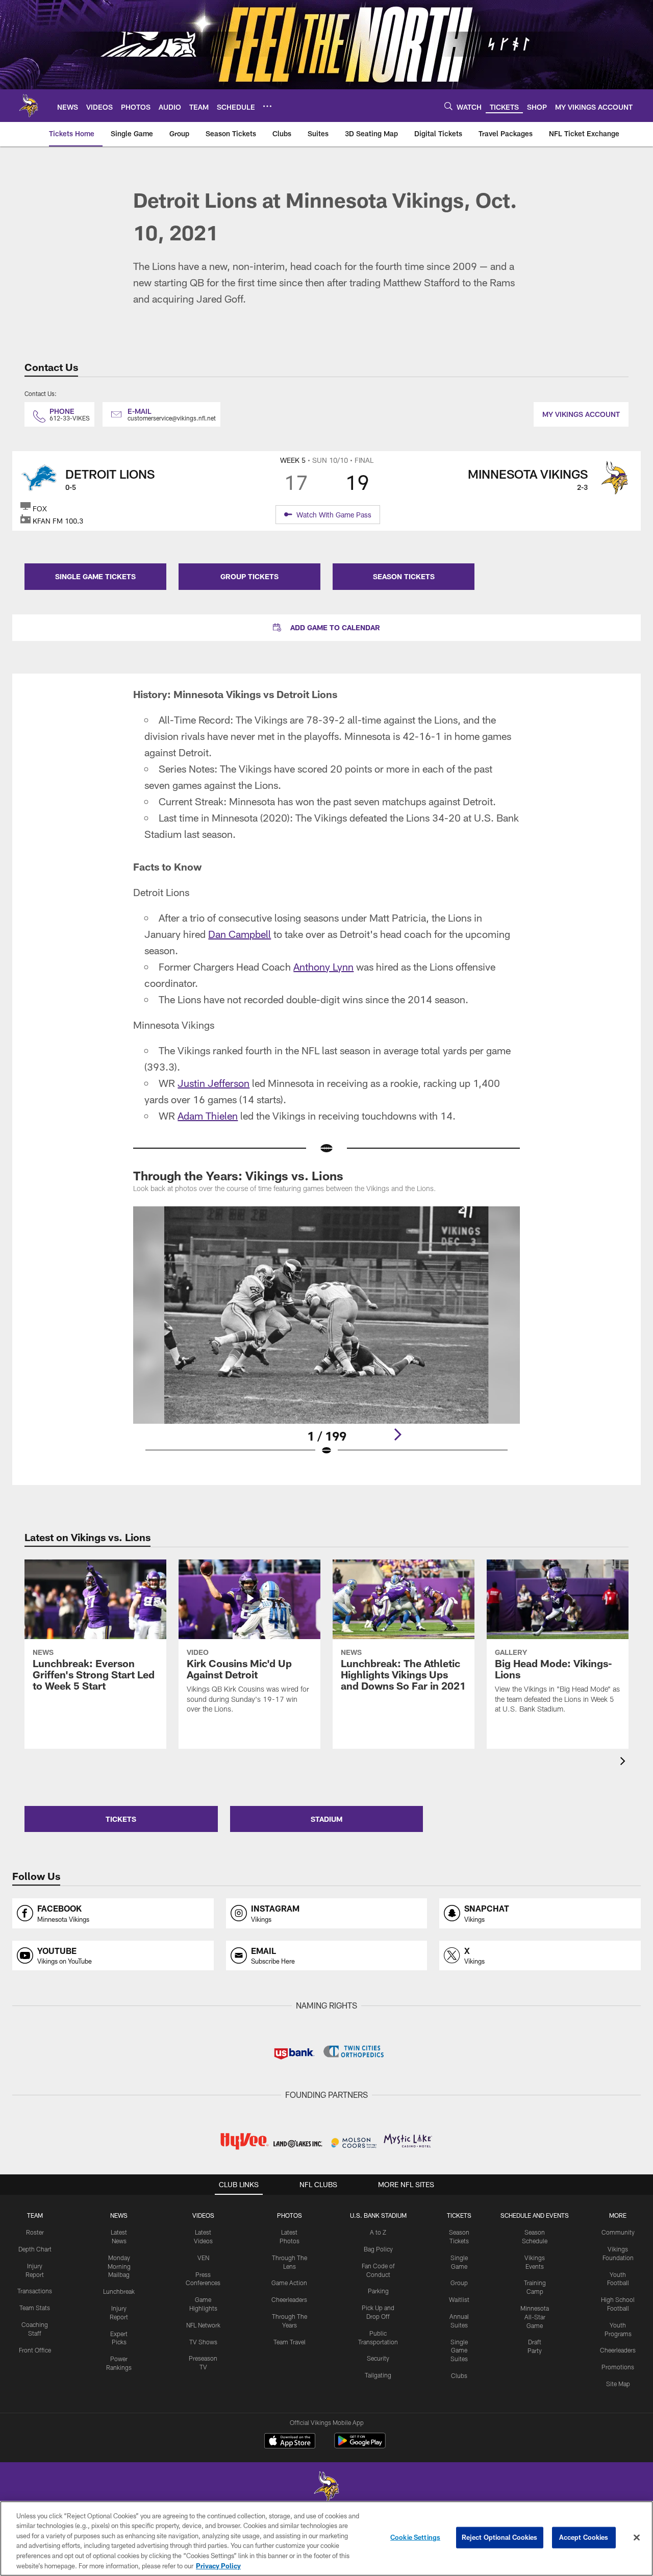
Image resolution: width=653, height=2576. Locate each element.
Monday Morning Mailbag (119, 2266)
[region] (326, 2538)
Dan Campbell (240, 934)
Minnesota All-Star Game (535, 2317)
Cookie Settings (415, 2537)
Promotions (618, 2367)
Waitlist (459, 2299)
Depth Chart (35, 2249)
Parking (378, 2291)
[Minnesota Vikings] (326, 2488)
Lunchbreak (119, 2291)
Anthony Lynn (323, 967)
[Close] (637, 2538)
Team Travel (290, 2342)
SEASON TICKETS (404, 576)
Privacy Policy (218, 2565)
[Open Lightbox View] (326, 1337)
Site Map (618, 2384)
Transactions (35, 2291)
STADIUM (326, 1819)
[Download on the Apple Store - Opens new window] (290, 2442)
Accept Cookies (584, 2537)
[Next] (397, 1434)
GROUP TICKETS (249, 576)
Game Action (289, 2283)
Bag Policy (378, 2249)
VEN (203, 2258)
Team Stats (35, 2308)
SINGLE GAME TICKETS (95, 576)
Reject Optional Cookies (500, 2537)
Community (618, 2232)
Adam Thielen (208, 1116)
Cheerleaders (289, 2299)
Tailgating (378, 2375)
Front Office (35, 2350)
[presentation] (624, 1762)
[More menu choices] (267, 106)
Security (378, 2358)
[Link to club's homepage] (29, 106)
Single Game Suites (459, 2350)
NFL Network (203, 2325)
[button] (326, 628)
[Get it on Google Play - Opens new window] (360, 2446)
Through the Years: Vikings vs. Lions (238, 1175)
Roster (35, 2232)
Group (459, 2283)
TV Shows (203, 2342)
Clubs (459, 2375)
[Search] (448, 106)
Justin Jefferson (214, 1083)
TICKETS (121, 1819)
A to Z (378, 2232)
